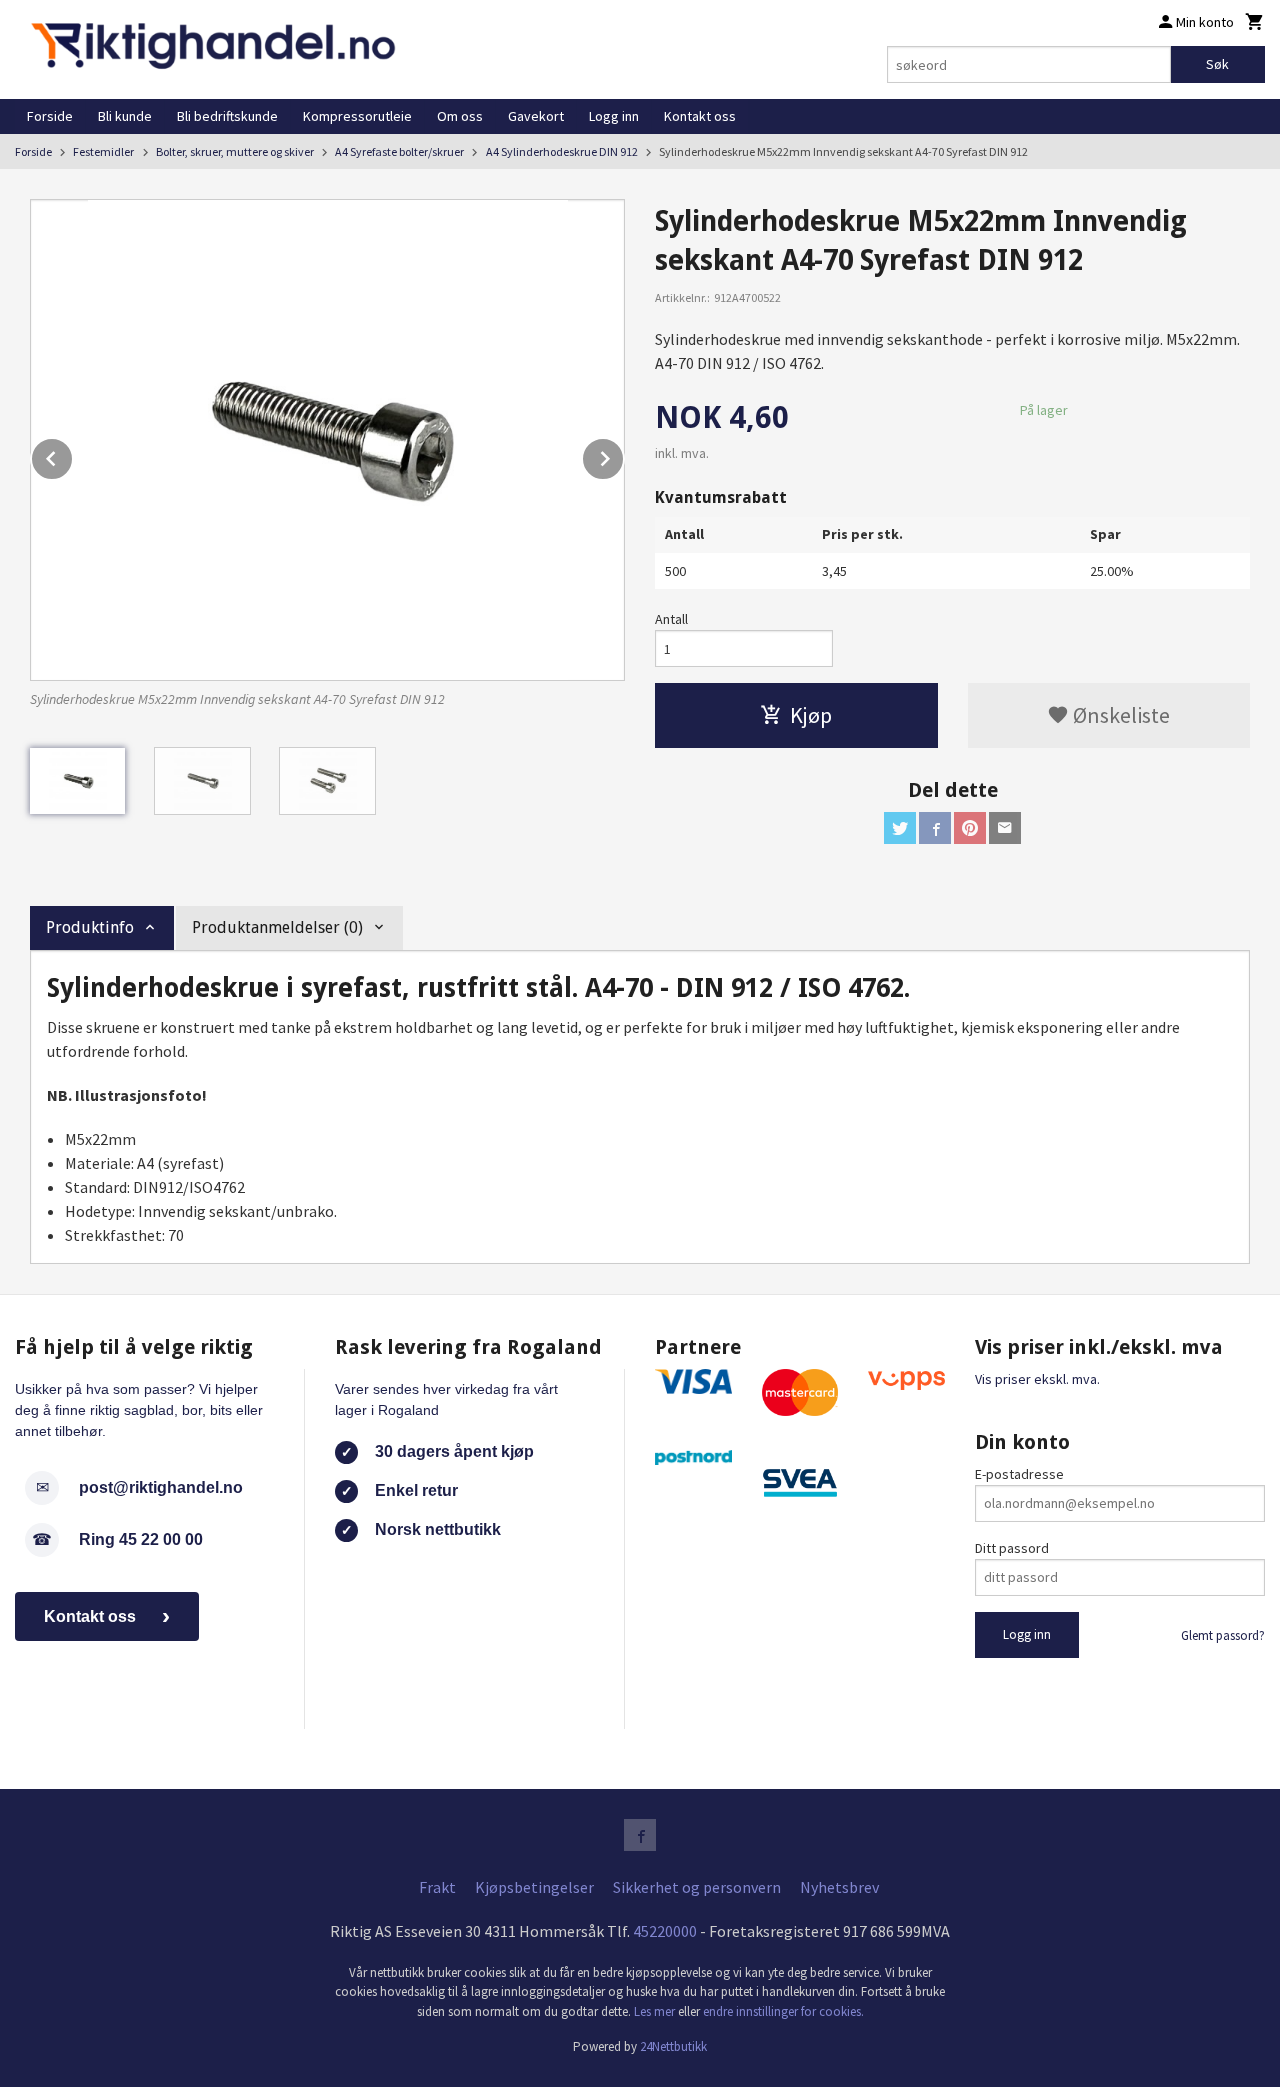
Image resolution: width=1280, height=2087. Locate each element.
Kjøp (811, 715)
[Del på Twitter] (900, 828)
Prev (73, 455)
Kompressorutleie (357, 116)
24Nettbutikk (673, 2046)
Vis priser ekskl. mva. (1037, 1379)
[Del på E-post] (1005, 828)
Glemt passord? (1223, 1635)
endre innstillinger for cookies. (783, 2011)
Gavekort (536, 116)
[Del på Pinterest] (970, 828)
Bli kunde (125, 116)
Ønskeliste (1119, 715)
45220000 (665, 1931)
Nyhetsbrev (839, 1887)
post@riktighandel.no (161, 1487)
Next (624, 455)
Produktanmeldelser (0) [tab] (277, 927)
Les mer (656, 2011)
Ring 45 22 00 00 (141, 1539)
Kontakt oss (700, 116)
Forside (50, 116)
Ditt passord (1012, 1548)
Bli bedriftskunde (227, 116)
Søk (1217, 64)
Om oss (460, 116)
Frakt (437, 1887)
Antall (671, 619)
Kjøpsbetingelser (534, 1887)
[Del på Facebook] (935, 828)
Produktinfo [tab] (90, 927)
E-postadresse (1019, 1474)
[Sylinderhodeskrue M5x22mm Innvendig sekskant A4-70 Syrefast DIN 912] (327, 440)
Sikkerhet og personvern (697, 1887)
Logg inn (614, 116)
